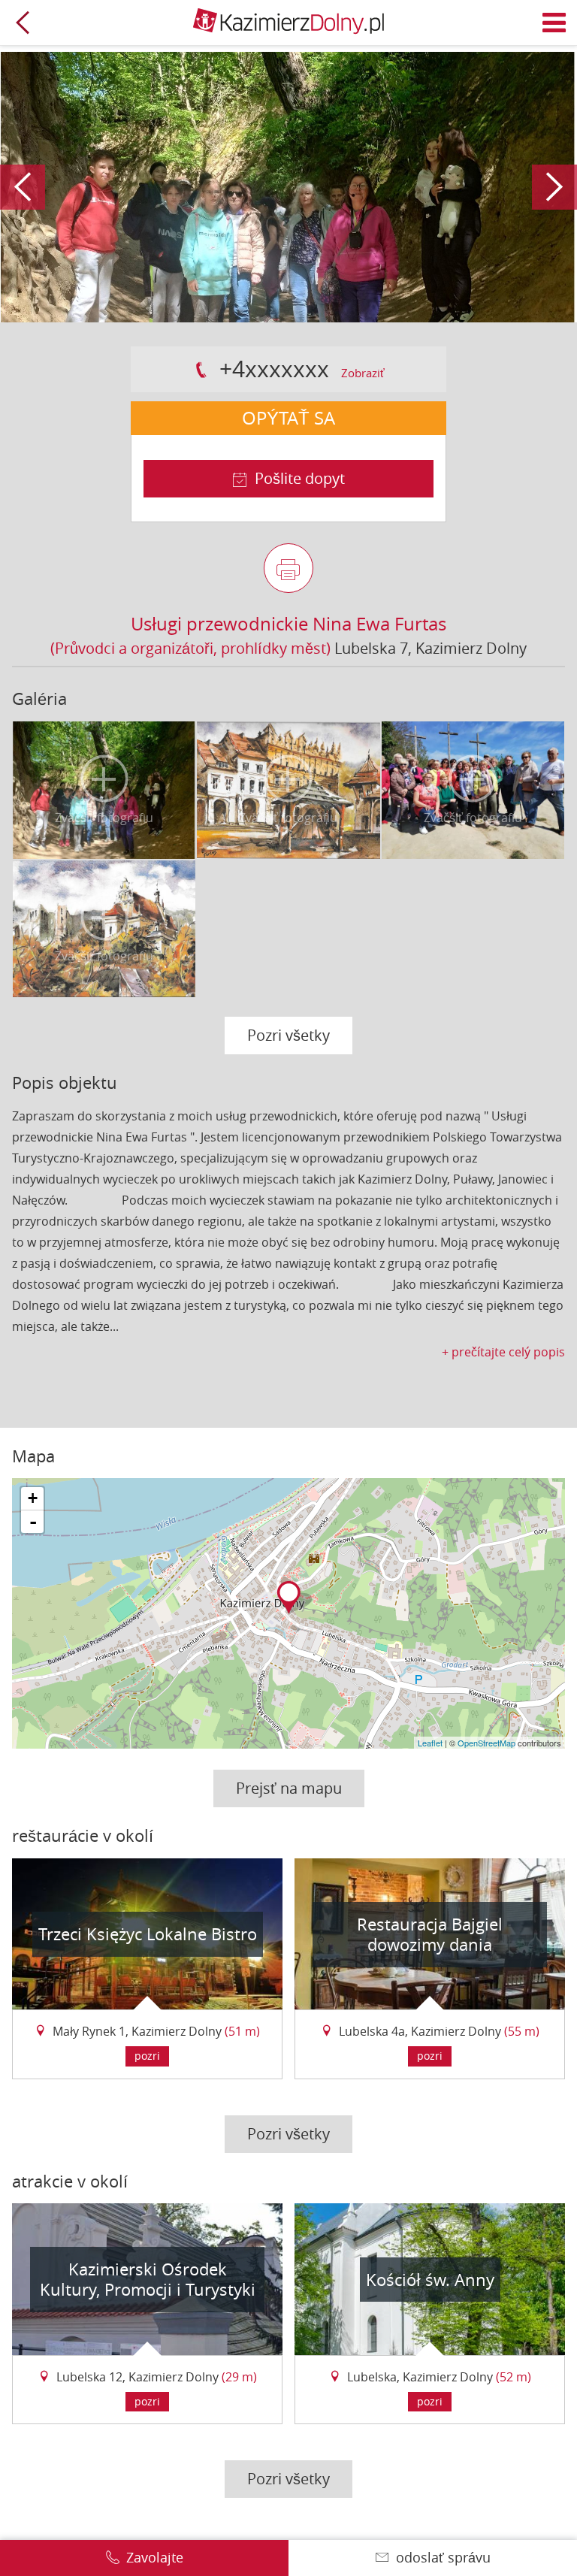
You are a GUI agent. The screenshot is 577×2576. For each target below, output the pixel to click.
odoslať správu (443, 2557)
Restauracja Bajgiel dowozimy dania (430, 1935)
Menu (554, 23)
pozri (147, 2056)
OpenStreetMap (486, 1743)
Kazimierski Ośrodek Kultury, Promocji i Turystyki (148, 2280)
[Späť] (23, 23)
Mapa (33, 1456)
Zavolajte (155, 2557)
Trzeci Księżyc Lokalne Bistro (148, 1934)
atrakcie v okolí (70, 2181)
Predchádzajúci (23, 187)
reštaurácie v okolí (83, 1835)
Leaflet (430, 1743)
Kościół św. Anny (430, 2280)
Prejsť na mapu (289, 1788)
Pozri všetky (288, 1035)
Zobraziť (363, 373)
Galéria (39, 698)
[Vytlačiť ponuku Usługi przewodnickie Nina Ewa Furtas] (288, 568)
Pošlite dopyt (300, 478)
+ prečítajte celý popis (503, 1352)
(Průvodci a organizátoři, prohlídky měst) (190, 648)
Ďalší (554, 187)
